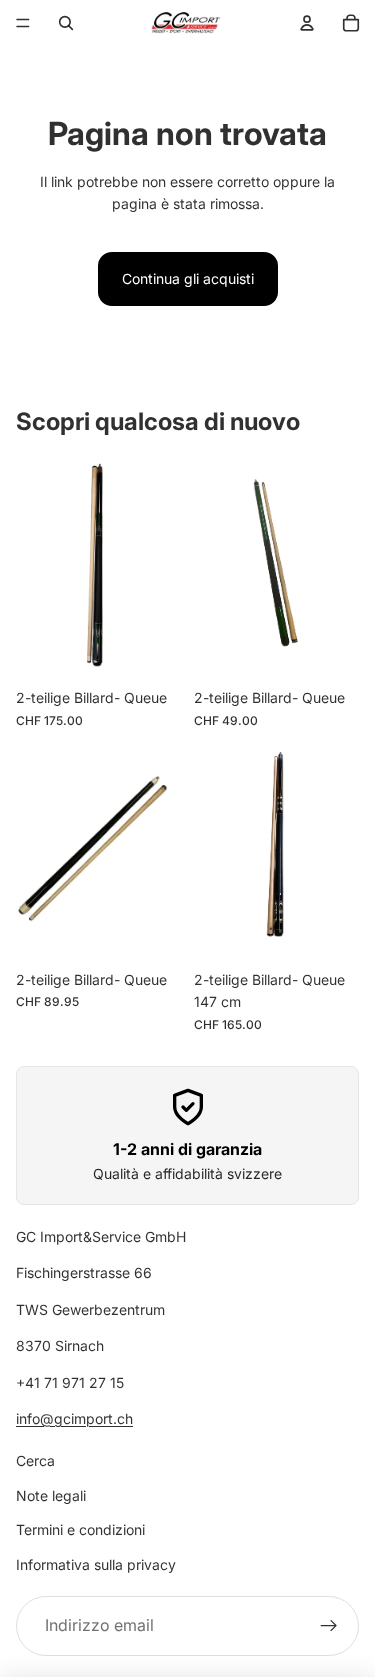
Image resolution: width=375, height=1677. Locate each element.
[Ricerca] (66, 23)
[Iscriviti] (329, 1626)
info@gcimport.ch (74, 1418)
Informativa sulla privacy (96, 1564)
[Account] (307, 23)
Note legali (51, 1495)
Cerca (35, 1461)
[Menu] (23, 23)
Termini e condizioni (80, 1530)
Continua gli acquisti (188, 278)
